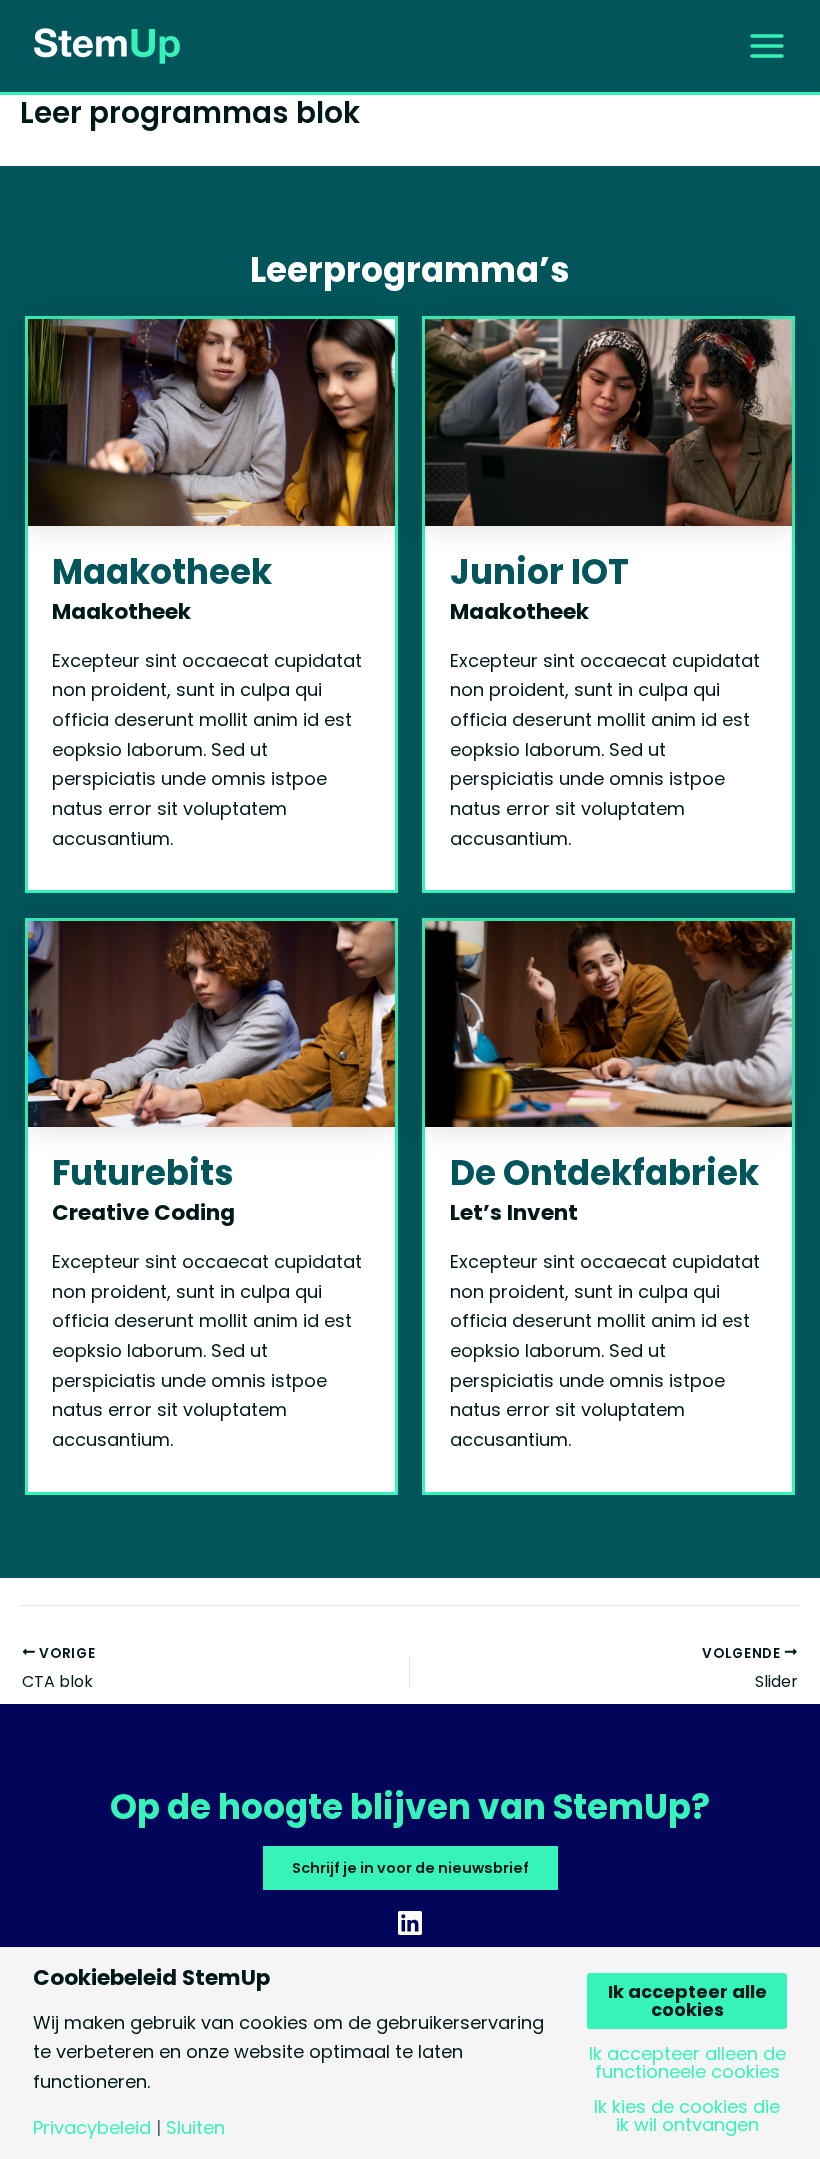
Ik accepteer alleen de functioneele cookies (687, 2063)
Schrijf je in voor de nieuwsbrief (410, 1868)
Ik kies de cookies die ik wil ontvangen (687, 2116)
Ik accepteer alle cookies (687, 2000)
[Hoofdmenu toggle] (766, 45)
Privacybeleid (92, 2128)
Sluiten (195, 2128)
